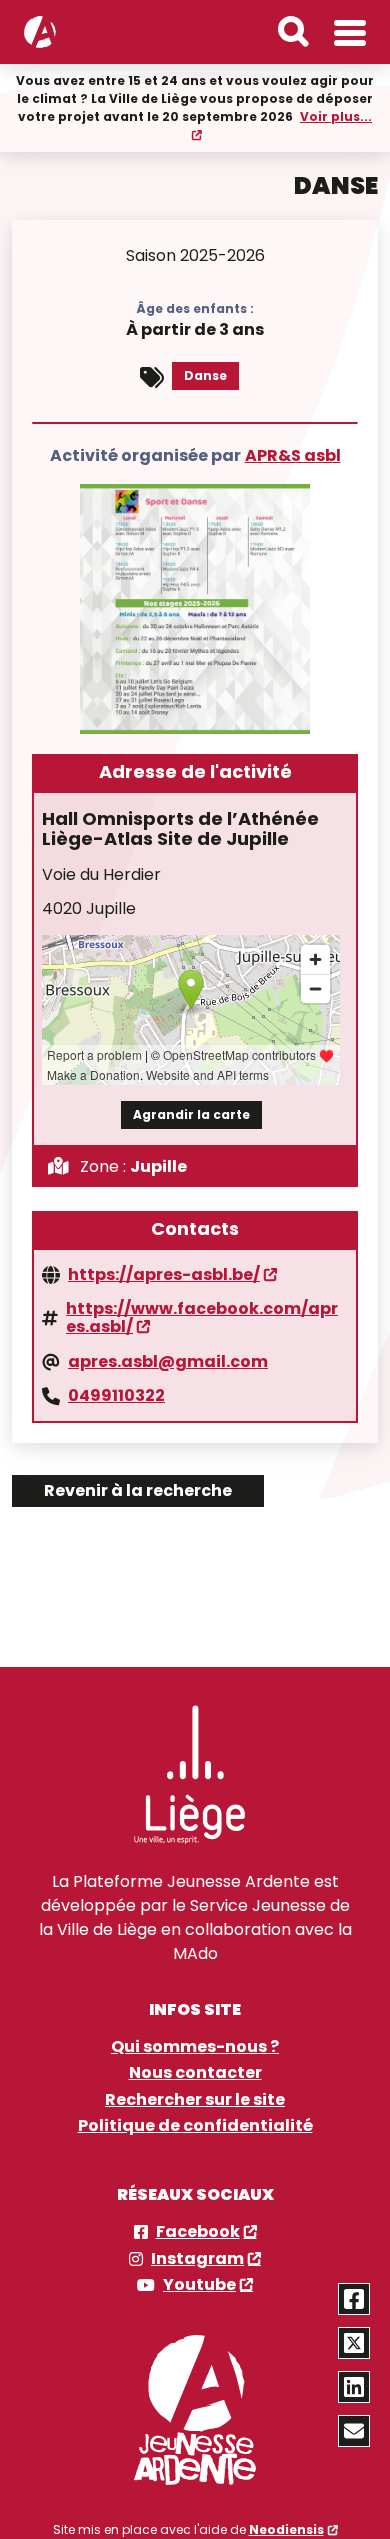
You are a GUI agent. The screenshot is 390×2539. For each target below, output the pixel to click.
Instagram (197, 2259)
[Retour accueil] (40, 32)
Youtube (199, 2285)
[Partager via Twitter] (354, 2343)
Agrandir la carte (191, 1114)
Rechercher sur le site (195, 2100)
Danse (205, 375)
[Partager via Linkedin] (354, 2387)
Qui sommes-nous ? (195, 2047)
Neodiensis (286, 2529)
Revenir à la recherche (138, 1490)
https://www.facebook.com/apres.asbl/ (202, 1318)
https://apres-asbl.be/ (164, 1275)
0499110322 (116, 1396)
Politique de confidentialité (195, 2126)
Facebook (198, 2232)
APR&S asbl (293, 455)
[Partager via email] (354, 2431)
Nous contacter (195, 2073)
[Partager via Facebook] (354, 2299)
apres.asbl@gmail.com (168, 1362)
